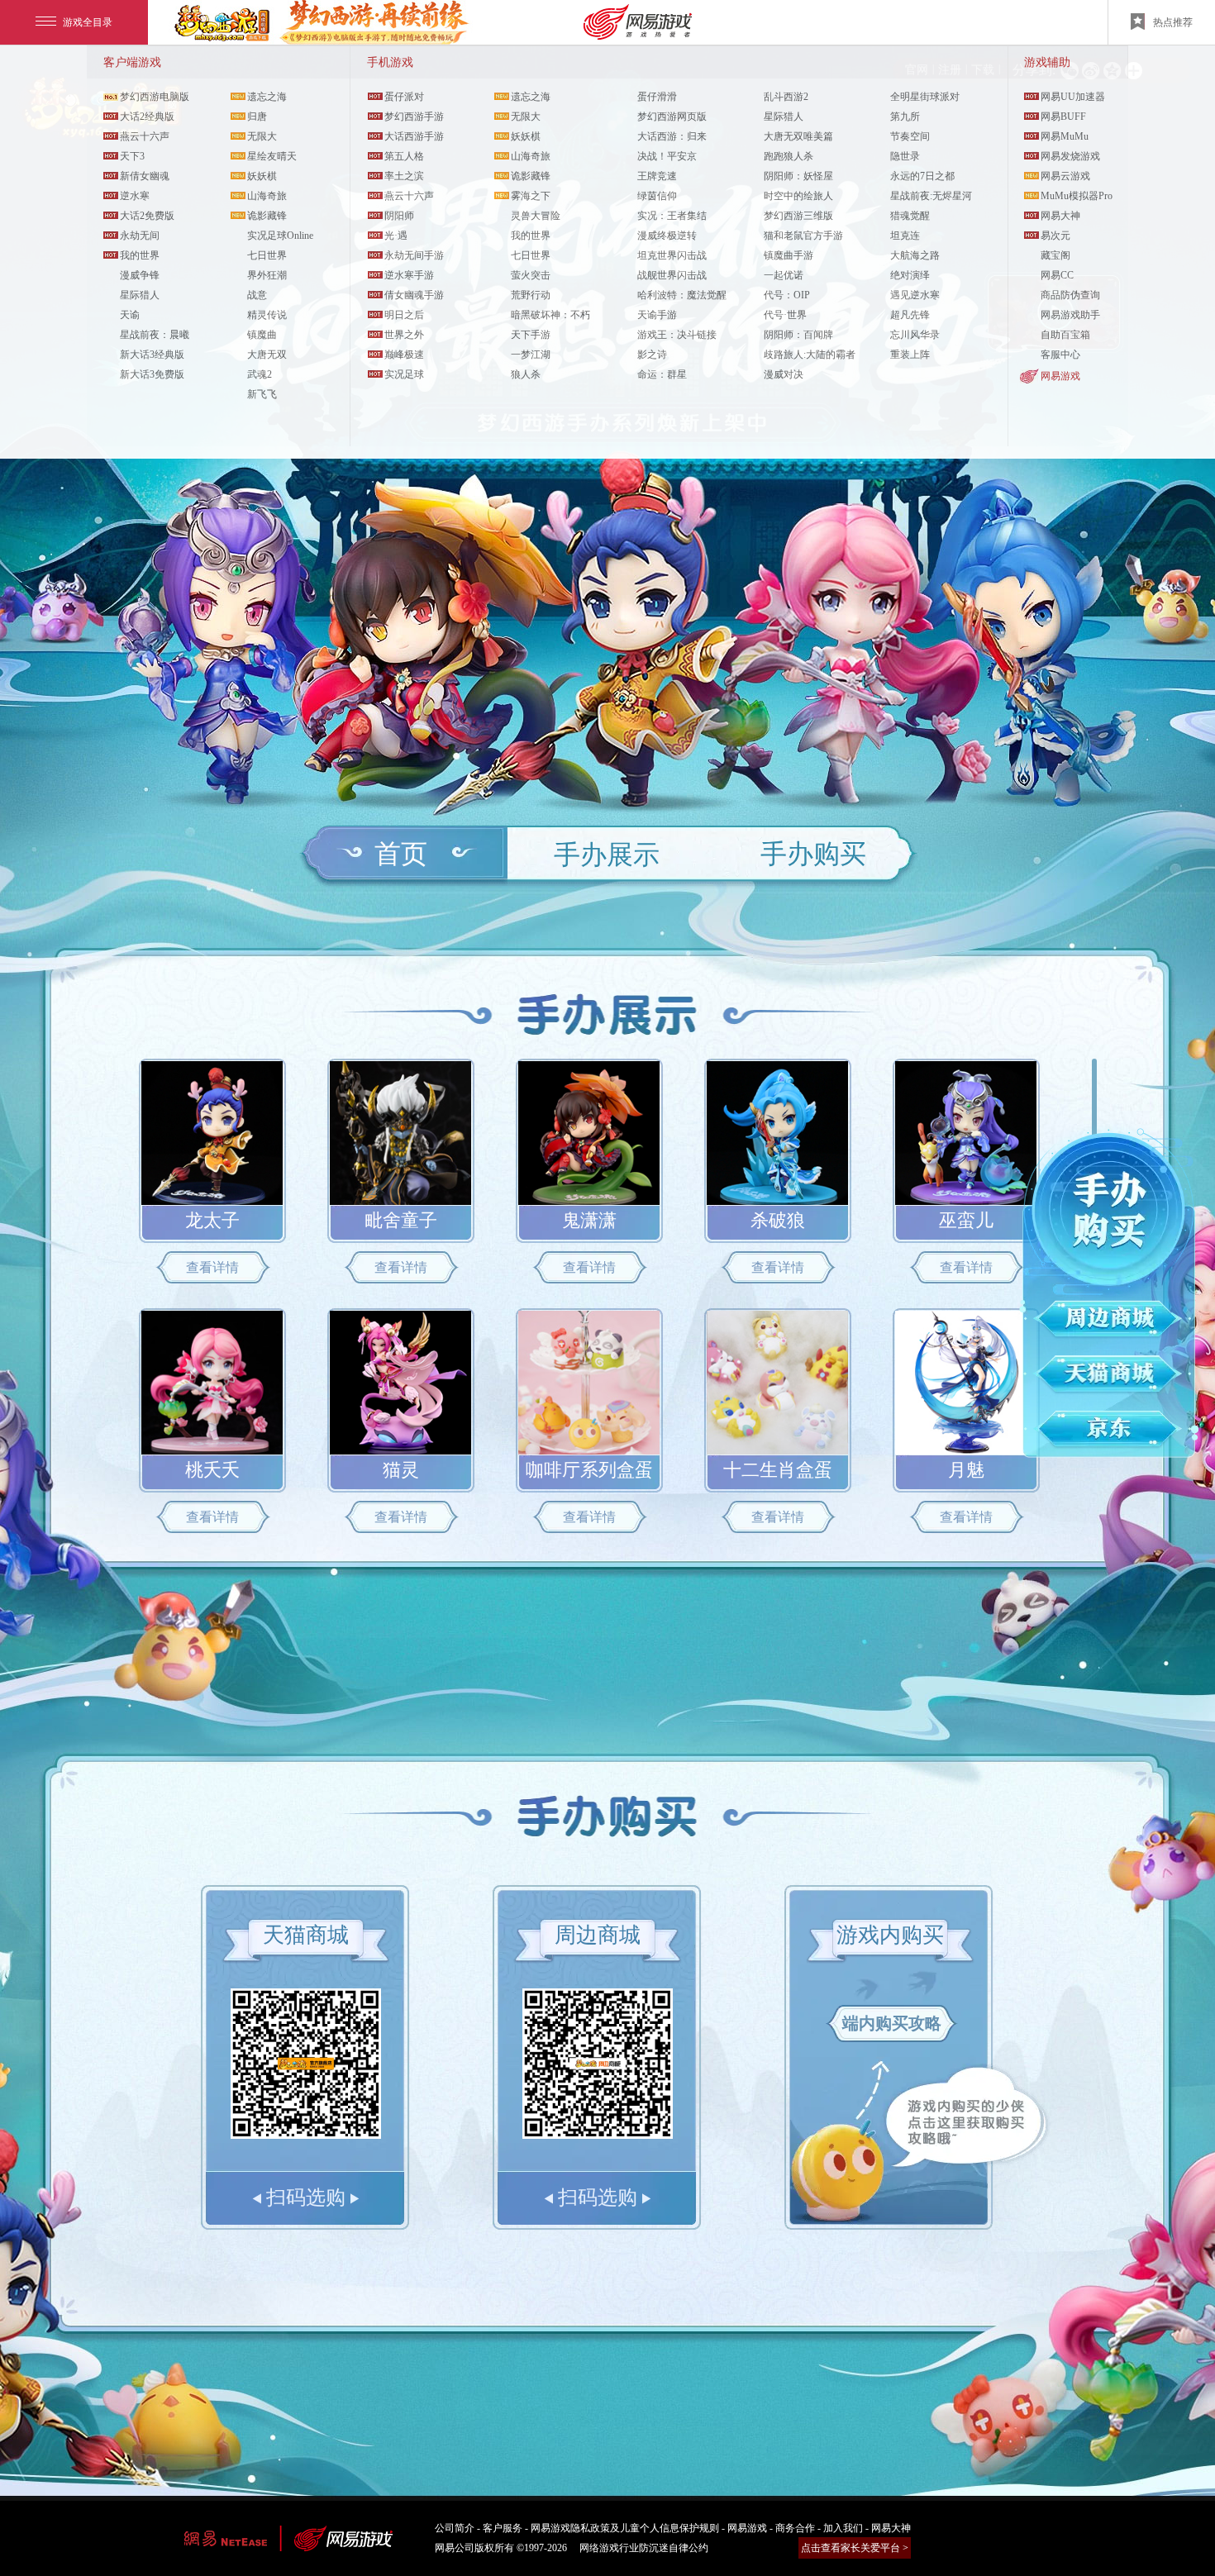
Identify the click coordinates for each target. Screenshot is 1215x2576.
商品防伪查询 (1070, 295)
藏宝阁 (1055, 255)
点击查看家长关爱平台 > (855, 2548)
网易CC (1057, 275)
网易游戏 (1060, 376)
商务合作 (795, 2528)
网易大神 (891, 2528)
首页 (401, 854)
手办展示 (607, 855)
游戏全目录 (88, 22)
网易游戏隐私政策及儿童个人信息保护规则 (625, 2528)
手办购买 (813, 854)
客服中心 (1060, 355)
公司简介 (455, 2528)
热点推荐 (1173, 22)
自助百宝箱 (1065, 335)
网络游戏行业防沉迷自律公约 (644, 2548)
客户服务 (503, 2528)
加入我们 (843, 2528)
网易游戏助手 (1070, 315)
